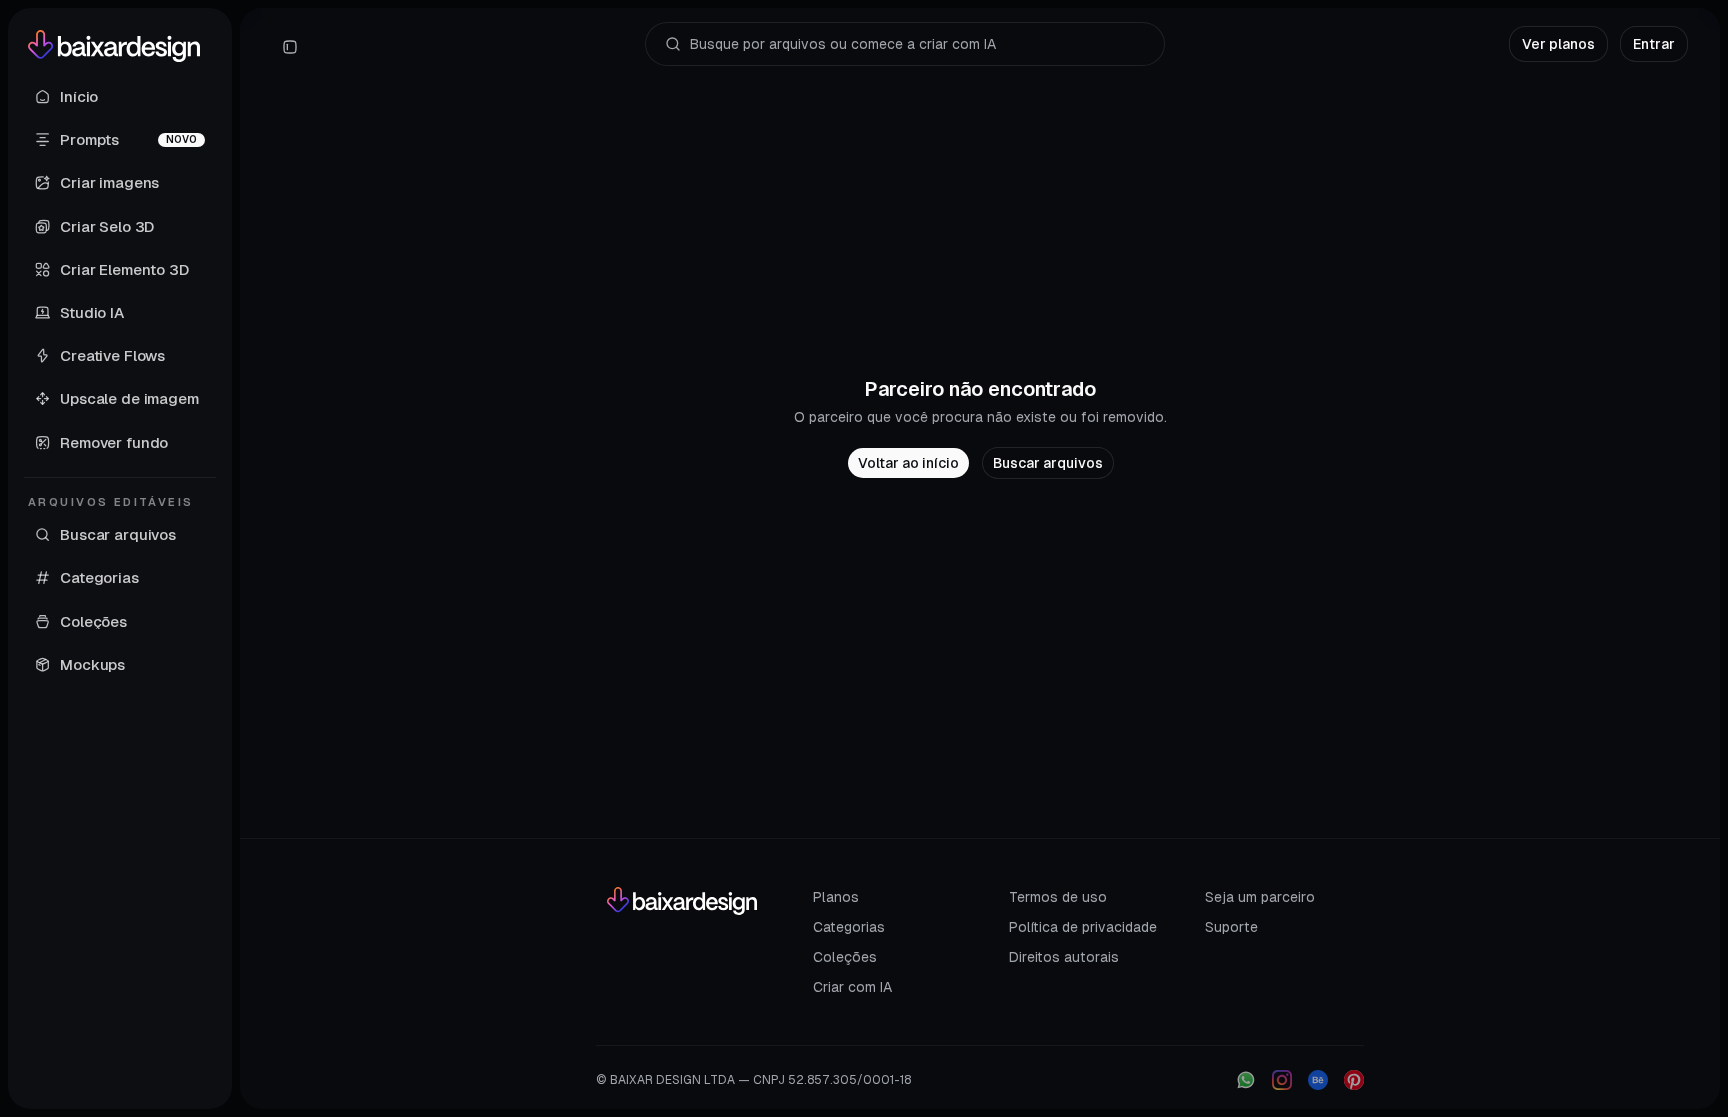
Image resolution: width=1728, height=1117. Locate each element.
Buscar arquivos (1048, 463)
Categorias (849, 927)
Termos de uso (1058, 897)
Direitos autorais (1064, 957)
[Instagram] (1282, 1080)
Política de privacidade (1083, 927)
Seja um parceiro (1260, 897)
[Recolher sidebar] (290, 47)
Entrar (1654, 44)
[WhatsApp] (1246, 1080)
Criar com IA (852, 987)
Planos (836, 897)
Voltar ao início (908, 463)
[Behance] (1318, 1080)
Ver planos (1558, 44)
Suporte (1231, 927)
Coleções (845, 957)
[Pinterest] (1354, 1080)
